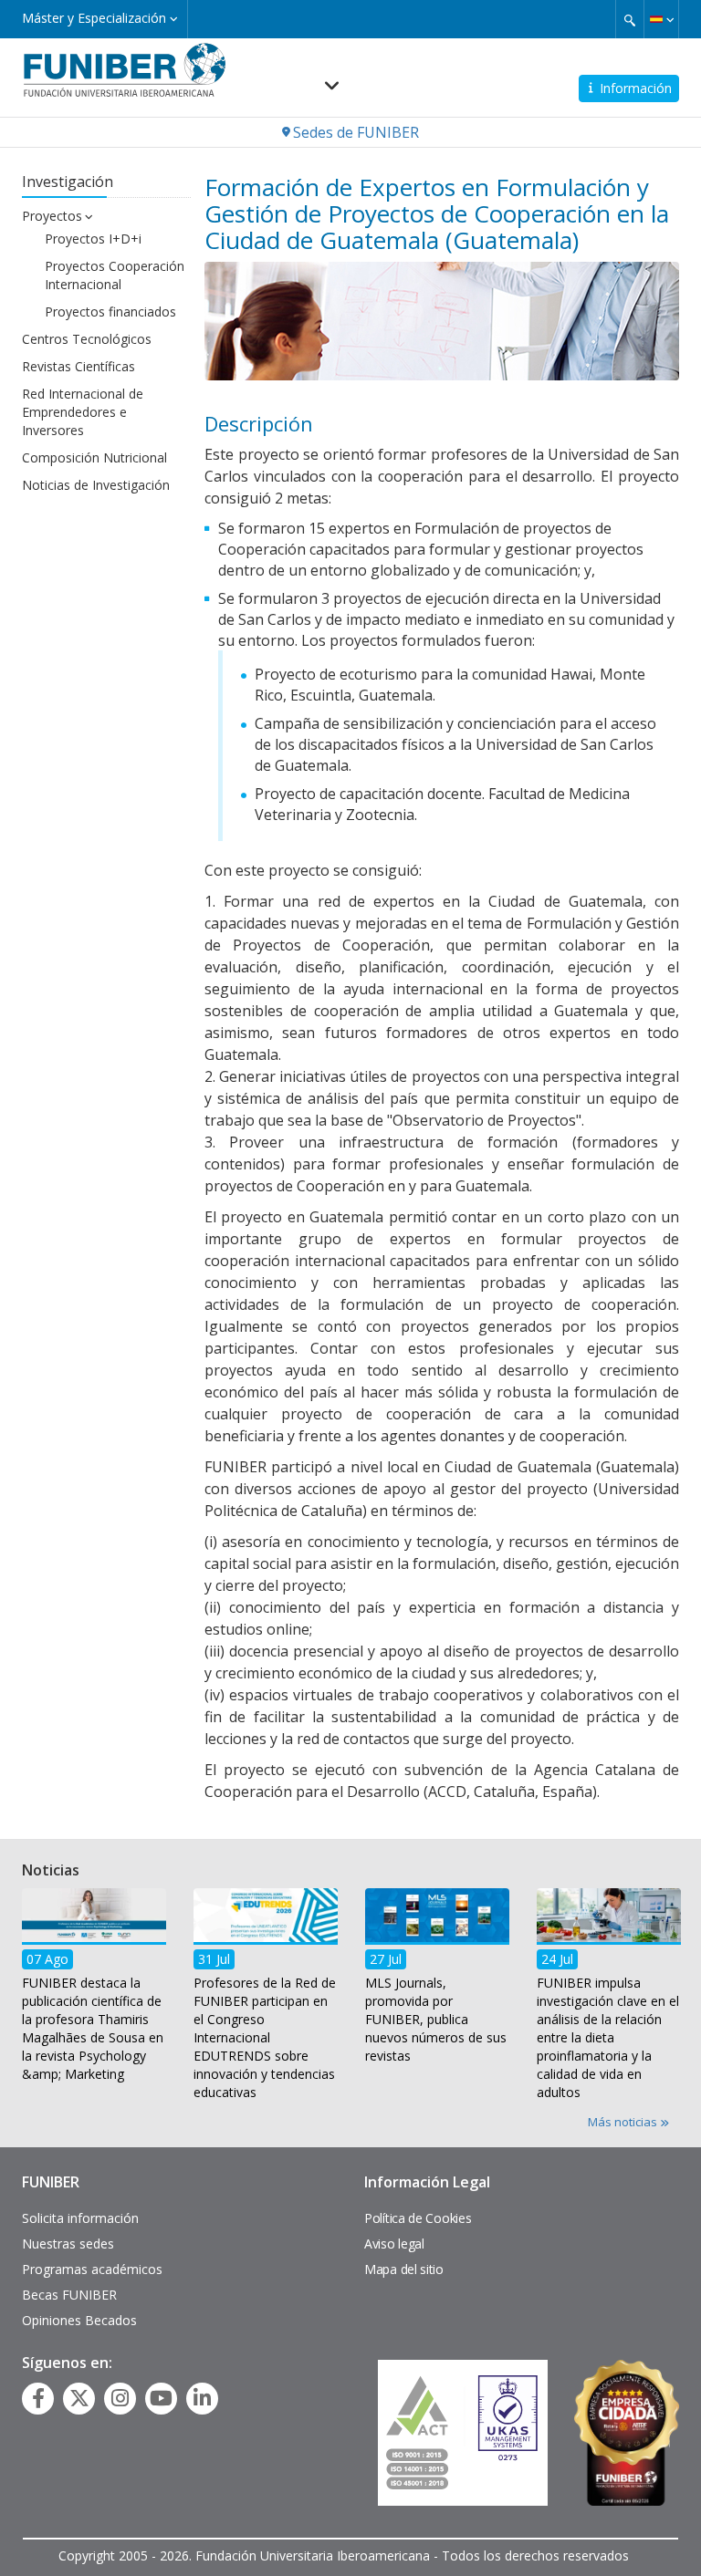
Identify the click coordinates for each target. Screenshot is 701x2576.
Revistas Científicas (78, 366)
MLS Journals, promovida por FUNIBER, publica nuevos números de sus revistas (436, 2019)
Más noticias (624, 2122)
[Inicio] (125, 69)
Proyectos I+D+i (93, 239)
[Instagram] (120, 2398)
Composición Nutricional (94, 457)
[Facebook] (38, 2398)
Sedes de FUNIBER (356, 132)
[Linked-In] (202, 2398)
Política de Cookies (418, 2218)
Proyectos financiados (110, 312)
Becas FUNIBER (69, 2295)
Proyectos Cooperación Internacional (115, 275)
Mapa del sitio (404, 2269)
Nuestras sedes (68, 2244)
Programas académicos (92, 2269)
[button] (661, 19)
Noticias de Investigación (96, 485)
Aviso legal (394, 2244)
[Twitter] (79, 2398)
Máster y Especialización (96, 18)
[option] (94, 1990)
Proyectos (52, 216)
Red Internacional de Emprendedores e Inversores (83, 412)
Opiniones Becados (79, 2320)
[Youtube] (161, 2398)
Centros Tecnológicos (87, 339)
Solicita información (80, 2218)
